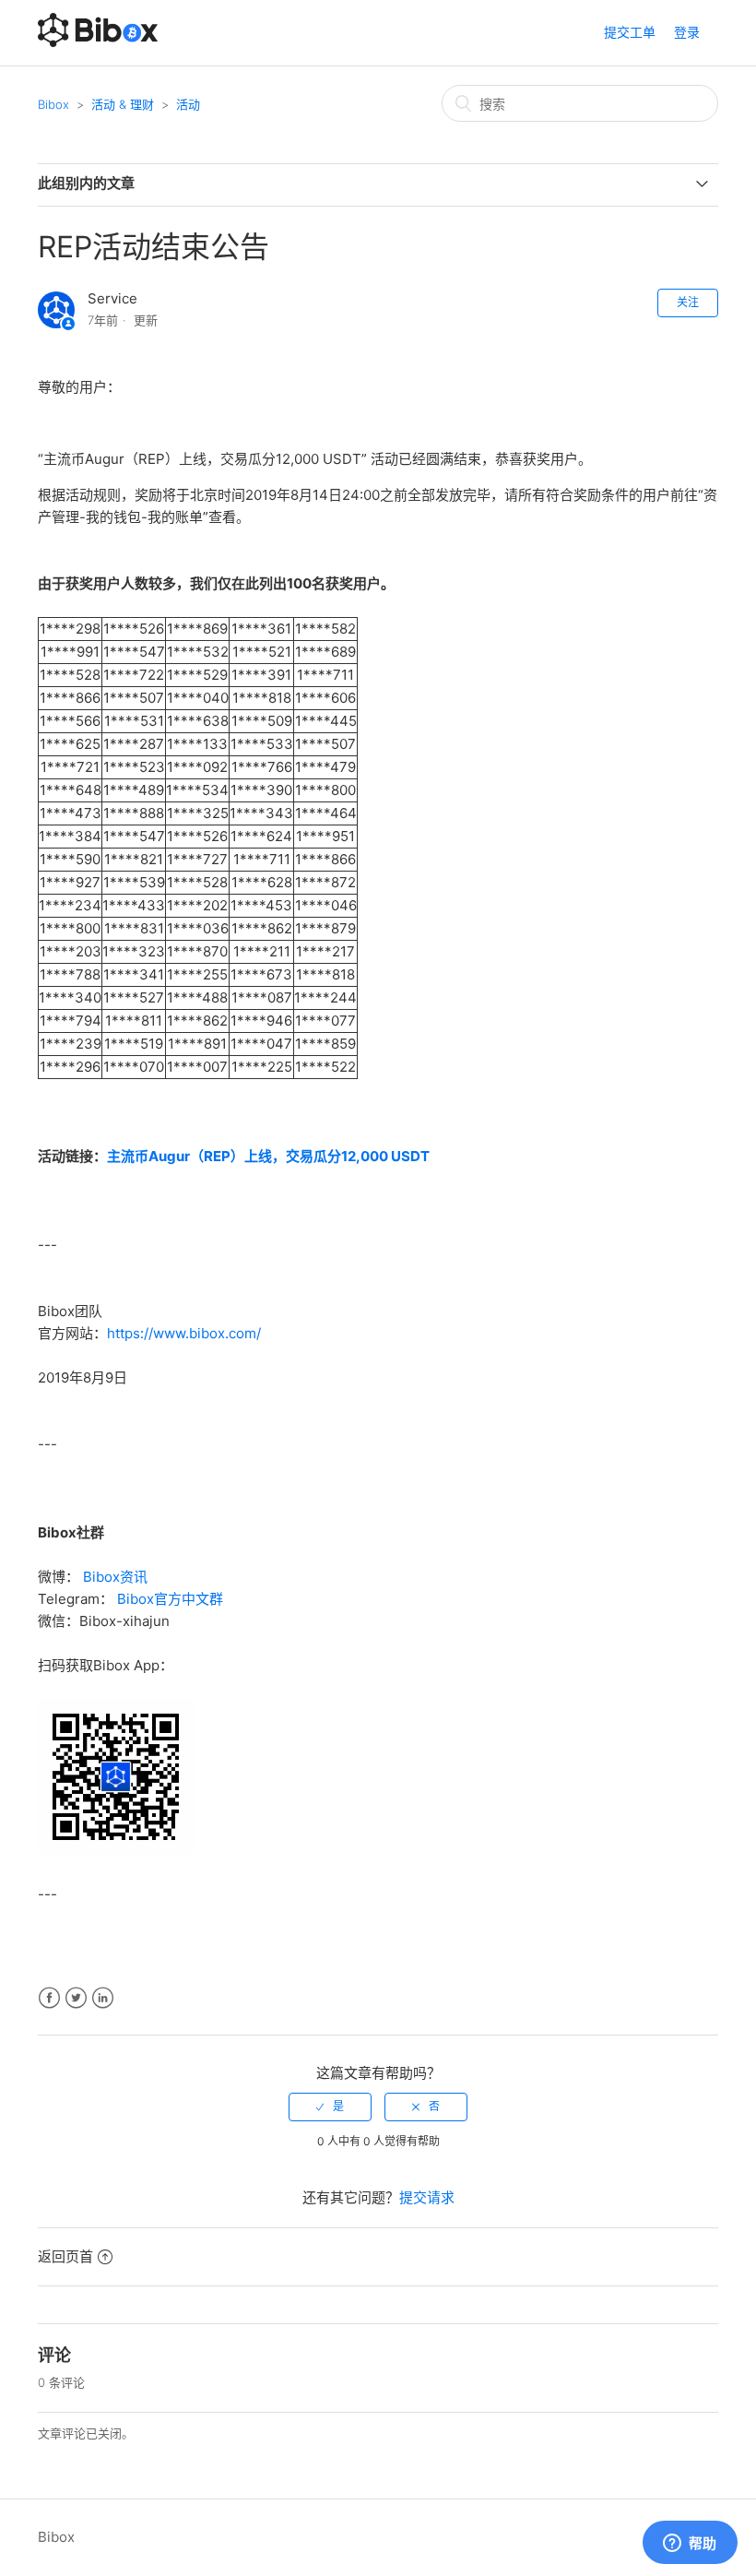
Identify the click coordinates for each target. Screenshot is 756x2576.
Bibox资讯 (115, 1577)
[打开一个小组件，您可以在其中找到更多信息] (690, 2544)
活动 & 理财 (123, 104)
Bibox (53, 104)
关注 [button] (688, 302)
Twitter (76, 1998)
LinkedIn (103, 1998)
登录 (687, 32)
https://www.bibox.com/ (184, 1333)
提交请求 (427, 2197)
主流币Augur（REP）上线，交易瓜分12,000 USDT (268, 1156)
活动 (188, 104)
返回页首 (65, 2256)
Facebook (49, 1998)
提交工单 (630, 32)
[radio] (330, 2107)
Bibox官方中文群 (170, 1599)
